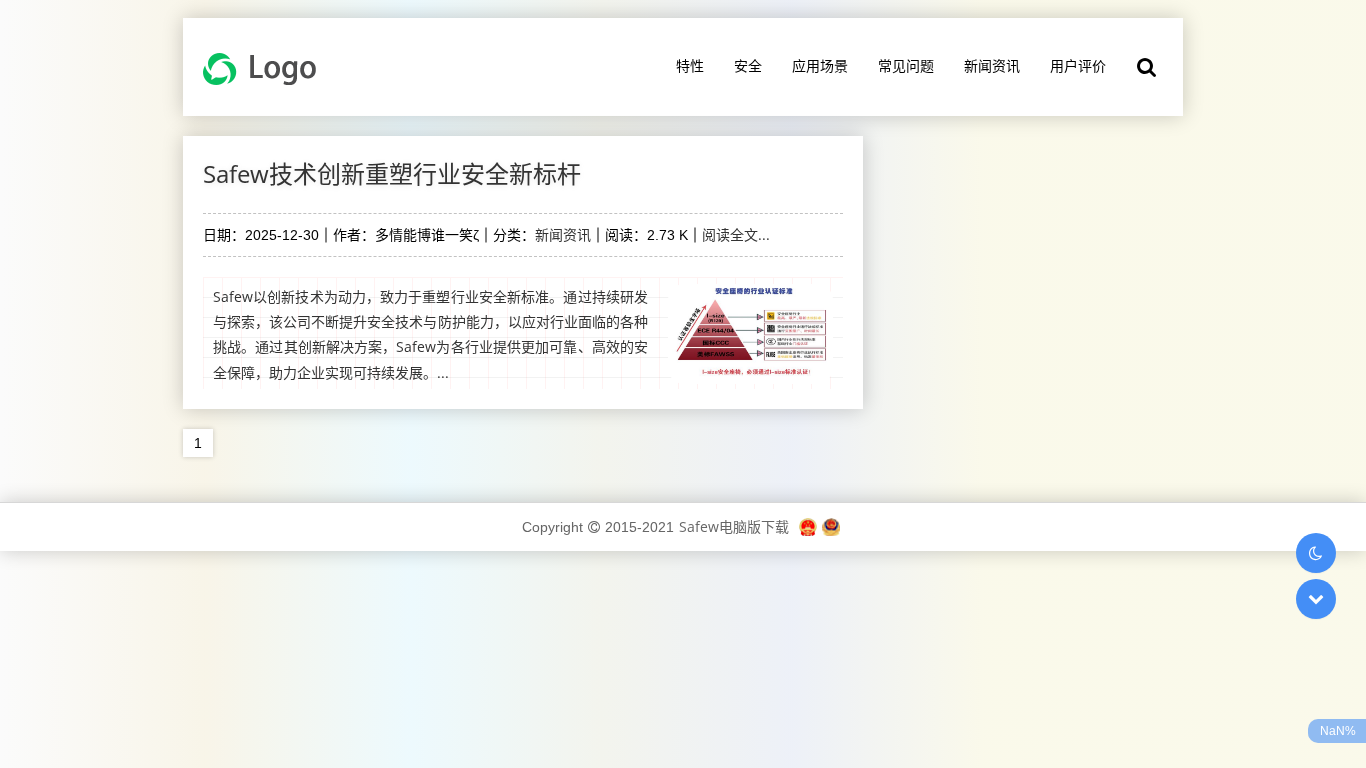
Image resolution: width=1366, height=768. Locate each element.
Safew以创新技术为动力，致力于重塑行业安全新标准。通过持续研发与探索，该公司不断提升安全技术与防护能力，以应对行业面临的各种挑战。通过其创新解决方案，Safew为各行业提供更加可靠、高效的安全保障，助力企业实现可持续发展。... (430, 334)
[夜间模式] (1316, 553)
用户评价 (1078, 65)
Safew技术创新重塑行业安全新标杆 (392, 173)
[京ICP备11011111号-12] (808, 526)
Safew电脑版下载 (734, 526)
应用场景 (820, 65)
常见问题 (906, 65)
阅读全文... (736, 234)
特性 (690, 65)
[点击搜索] (1147, 67)
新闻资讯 (992, 65)
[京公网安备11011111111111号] (831, 526)
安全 (748, 65)
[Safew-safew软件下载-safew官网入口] (266, 67)
